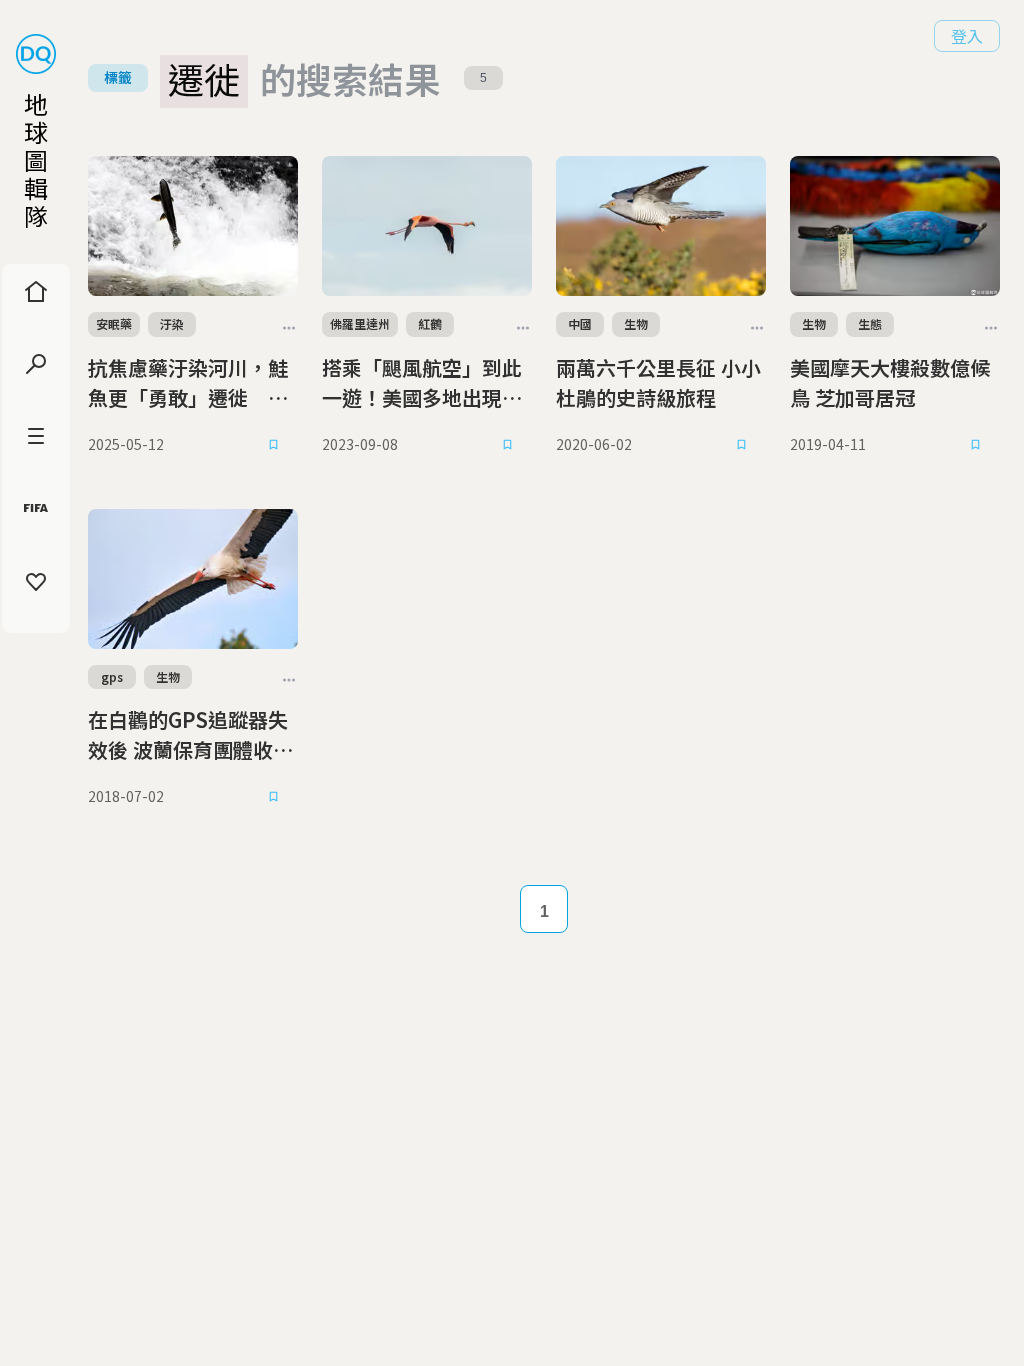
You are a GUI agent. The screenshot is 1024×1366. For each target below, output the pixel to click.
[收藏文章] (274, 445)
